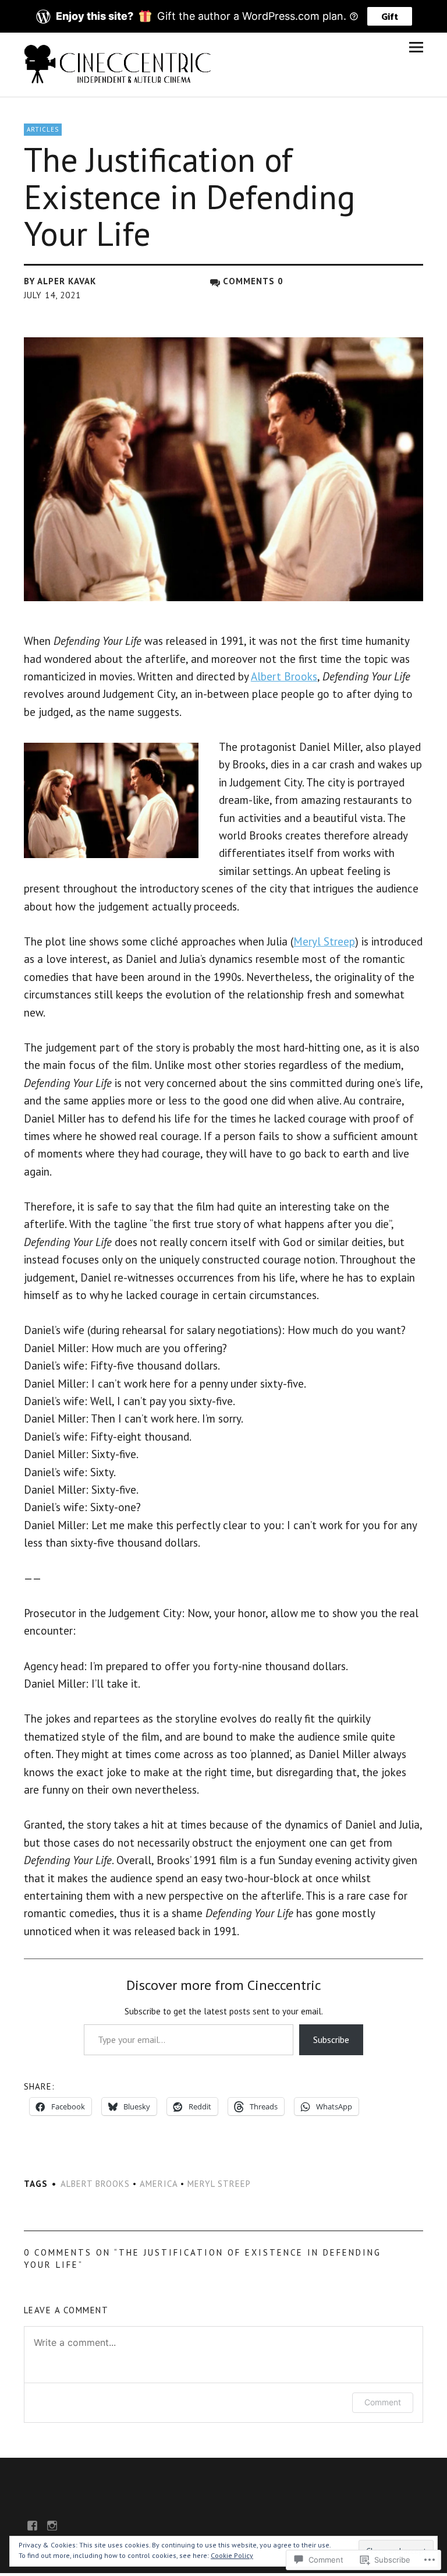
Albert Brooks (284, 676)
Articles (43, 129)
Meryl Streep (324, 941)
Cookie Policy (232, 2555)
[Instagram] (52, 2525)
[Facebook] (33, 2525)
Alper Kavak (67, 281)
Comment (383, 2402)
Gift (390, 16)
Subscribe (331, 2039)
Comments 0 (253, 281)
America (159, 2184)
